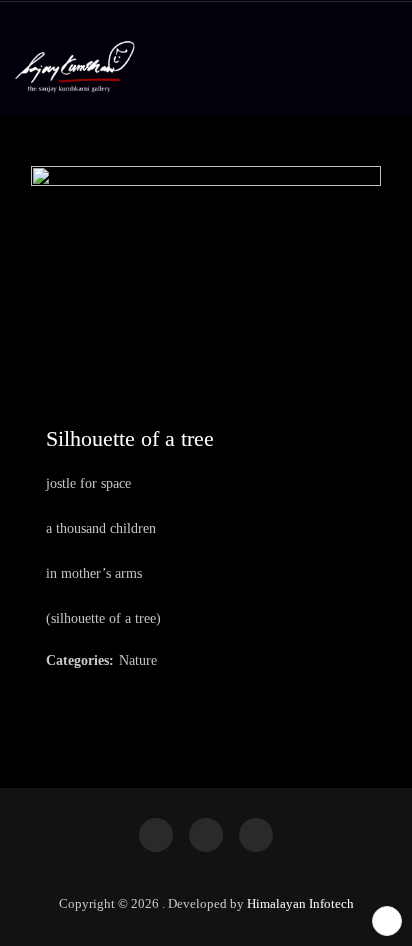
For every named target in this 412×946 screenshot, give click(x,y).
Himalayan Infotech (300, 903)
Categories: (80, 660)
